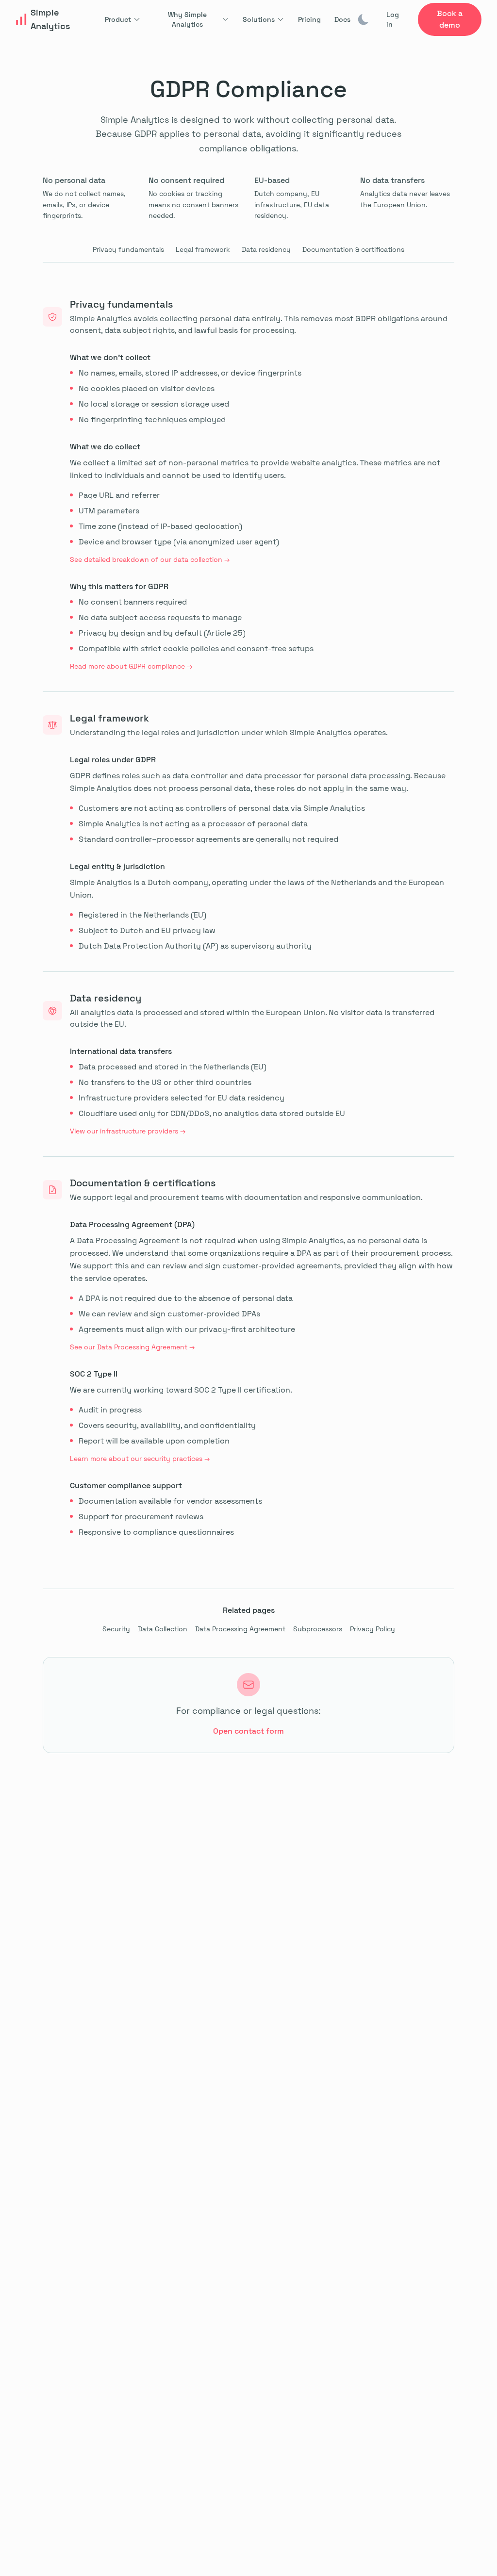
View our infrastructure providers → (128, 1131)
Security (116, 1629)
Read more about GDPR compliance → (131, 666)
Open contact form (248, 1731)
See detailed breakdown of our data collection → (150, 559)
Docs (342, 19)
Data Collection (163, 1629)
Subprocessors (318, 1629)
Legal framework (203, 249)
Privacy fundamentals (128, 249)
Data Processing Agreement (240, 1629)
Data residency (266, 249)
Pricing (309, 19)
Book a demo (450, 19)
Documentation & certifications (353, 249)
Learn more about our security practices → (140, 1459)
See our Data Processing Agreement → (132, 1347)
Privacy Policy (373, 1629)
